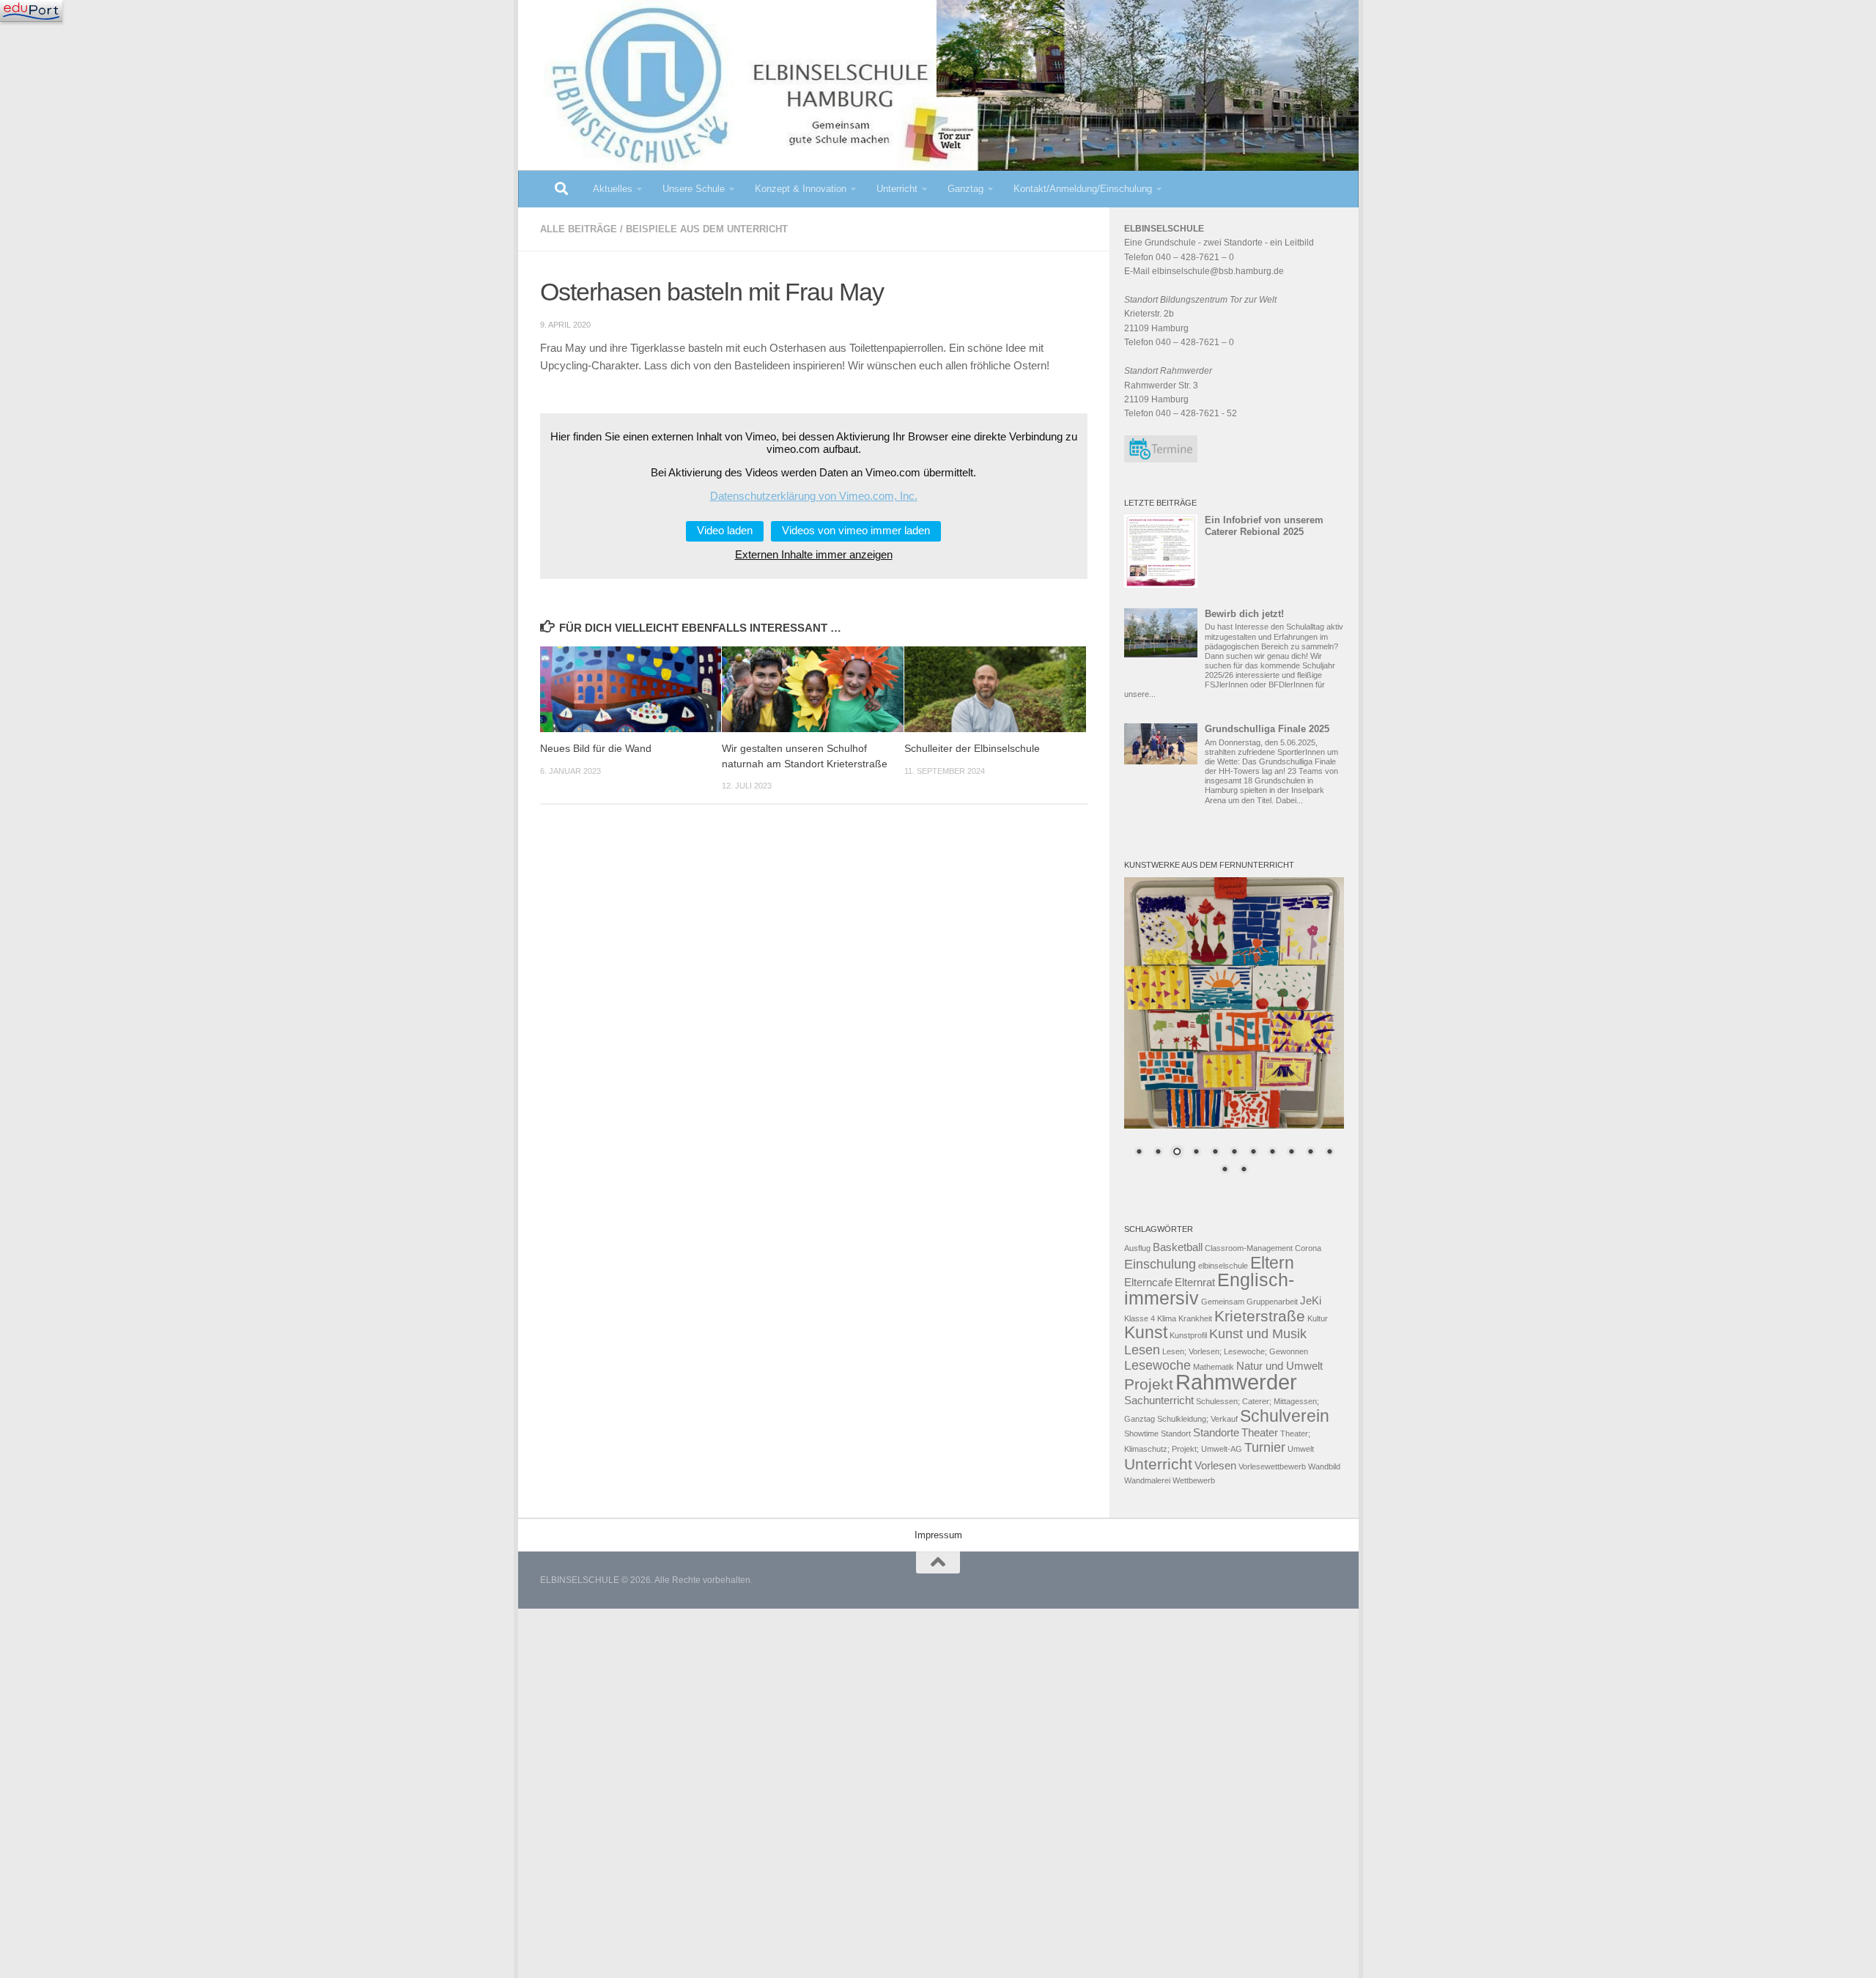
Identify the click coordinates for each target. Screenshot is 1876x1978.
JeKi (1311, 1301)
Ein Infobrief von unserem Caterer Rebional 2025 (1264, 526)
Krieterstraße (1260, 1316)
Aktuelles (613, 189)
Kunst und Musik (1258, 1334)
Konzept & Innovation (801, 189)
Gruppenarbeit (1272, 1302)
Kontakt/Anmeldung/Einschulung (1083, 189)
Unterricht (897, 189)
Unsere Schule (694, 189)
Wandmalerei (1147, 1480)
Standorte (1216, 1433)
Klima (1167, 1318)
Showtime (1141, 1433)
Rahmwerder (1236, 1382)
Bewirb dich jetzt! (1244, 614)
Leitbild (1299, 243)
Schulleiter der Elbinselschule (972, 749)
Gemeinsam (1223, 1302)
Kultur (1318, 1318)
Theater (1260, 1433)
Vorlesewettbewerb (1272, 1466)
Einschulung (1160, 1264)
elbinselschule (1223, 1266)
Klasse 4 (1140, 1318)
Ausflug (1137, 1248)
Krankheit (1195, 1318)
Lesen (1142, 1350)
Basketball (1178, 1247)
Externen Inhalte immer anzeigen (814, 555)
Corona (1308, 1248)
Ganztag (965, 189)
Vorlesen (1215, 1466)
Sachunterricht (1159, 1401)
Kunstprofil (1188, 1335)
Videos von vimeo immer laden (856, 531)
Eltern (1272, 1263)
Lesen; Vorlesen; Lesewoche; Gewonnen (1235, 1351)
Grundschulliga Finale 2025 (1267, 729)
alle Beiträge (579, 229)
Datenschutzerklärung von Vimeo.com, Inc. (814, 496)
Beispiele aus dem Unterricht (707, 229)
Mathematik (1214, 1367)
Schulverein (1285, 1416)
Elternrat (1195, 1283)
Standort (1176, 1433)
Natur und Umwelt (1279, 1366)
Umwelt (1301, 1449)
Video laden (725, 531)
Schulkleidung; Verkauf (1197, 1419)
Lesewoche (1157, 1365)
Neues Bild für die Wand (596, 749)
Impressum (938, 1535)
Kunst (1146, 1332)
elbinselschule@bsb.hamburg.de (1218, 271)
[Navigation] (31, 11)
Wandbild (1324, 1466)
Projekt (1149, 1384)
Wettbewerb (1194, 1480)
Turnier (1265, 1447)
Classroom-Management (1249, 1248)
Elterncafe (1148, 1283)
